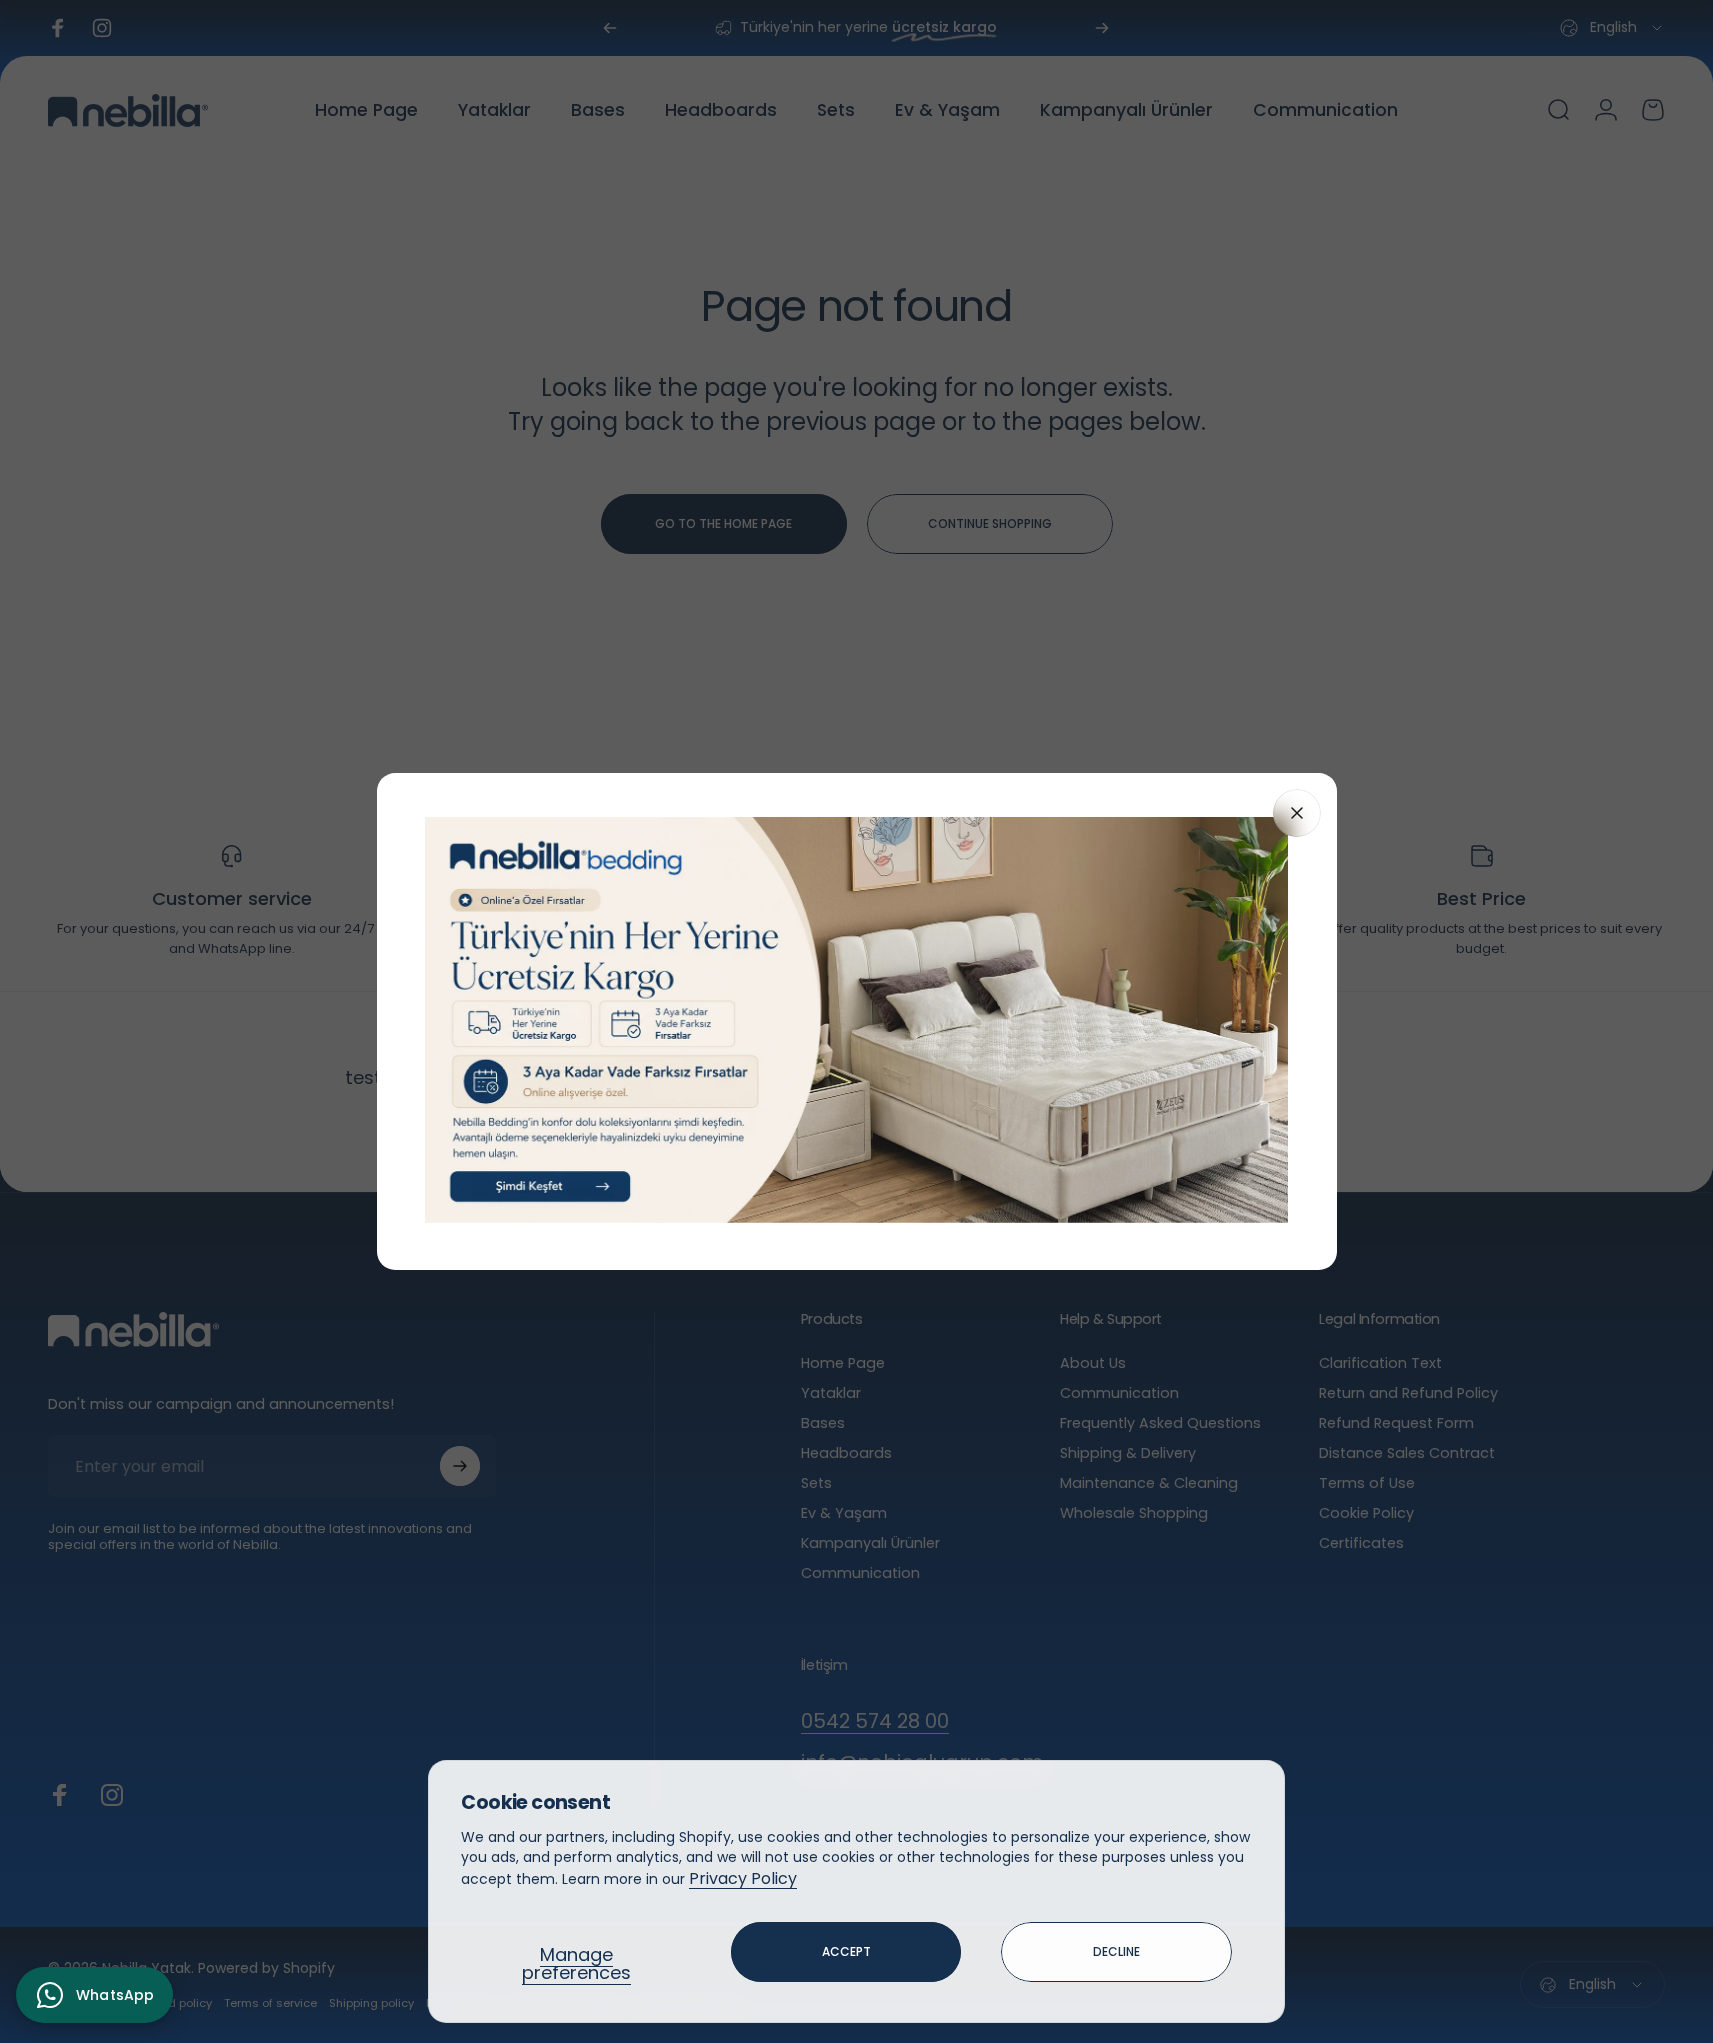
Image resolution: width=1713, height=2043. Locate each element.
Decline (1116, 1951)
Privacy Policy (743, 1878)
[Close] (1297, 813)
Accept (846, 1951)
